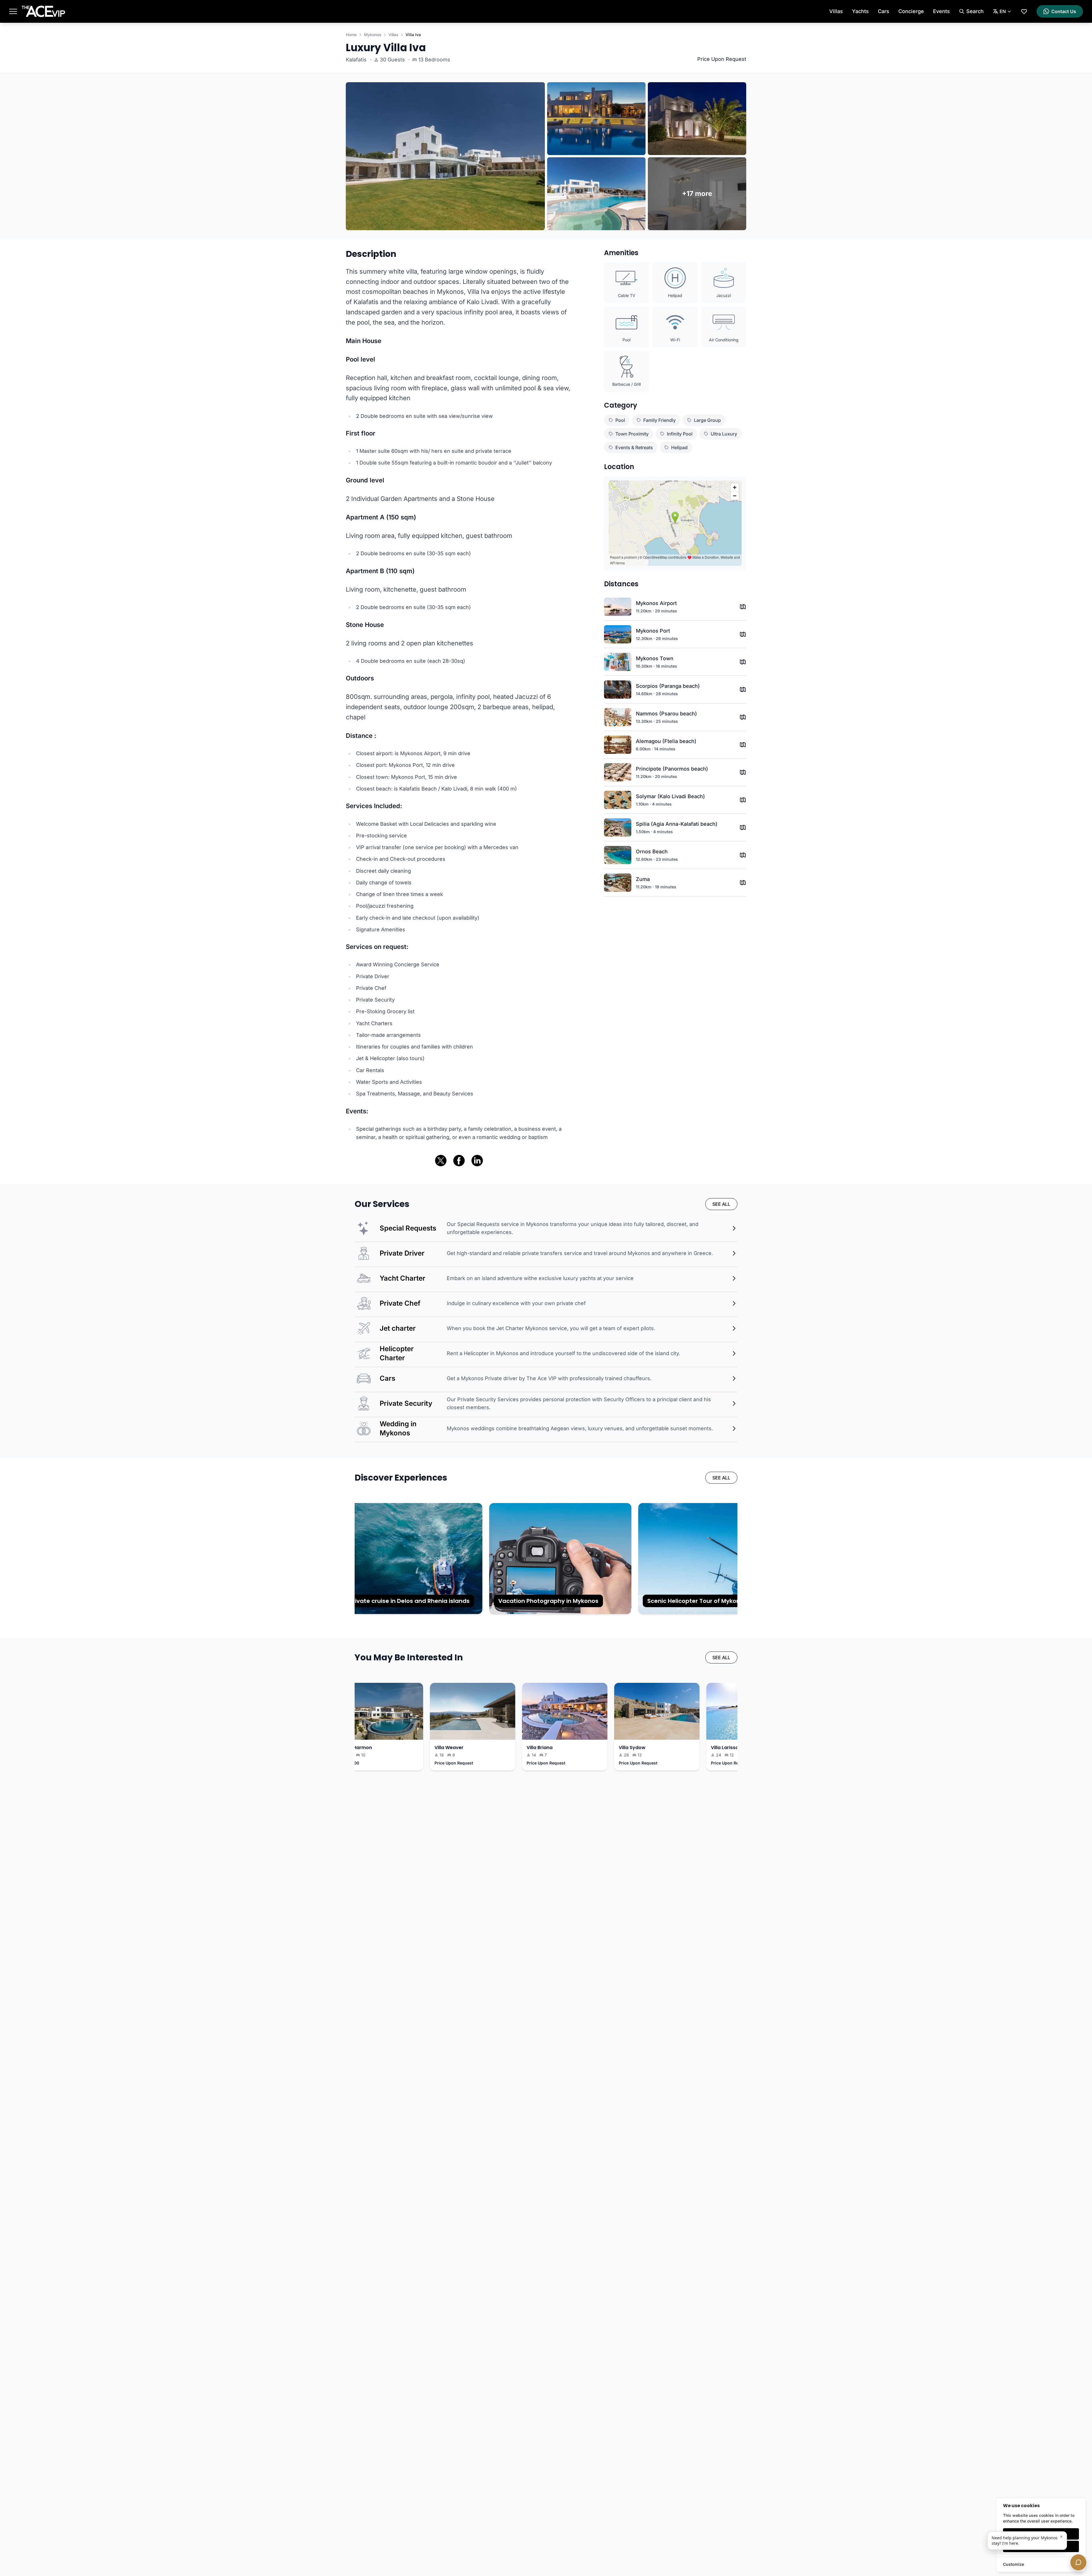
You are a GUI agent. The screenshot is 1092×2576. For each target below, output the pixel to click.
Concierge (911, 11)
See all (721, 1204)
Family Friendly (659, 420)
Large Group (707, 420)
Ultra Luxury (724, 434)
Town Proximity (632, 434)
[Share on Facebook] (459, 1161)
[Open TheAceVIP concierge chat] (1078, 2562)
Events (941, 11)
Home (351, 35)
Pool (620, 420)
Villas (836, 11)
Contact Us (1064, 11)
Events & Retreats (634, 447)
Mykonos (373, 35)
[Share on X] (441, 1161)
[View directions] (743, 607)
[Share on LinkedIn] (477, 1161)
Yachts (860, 11)
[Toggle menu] (13, 11)
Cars (884, 11)
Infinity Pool (680, 434)
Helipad (679, 447)
